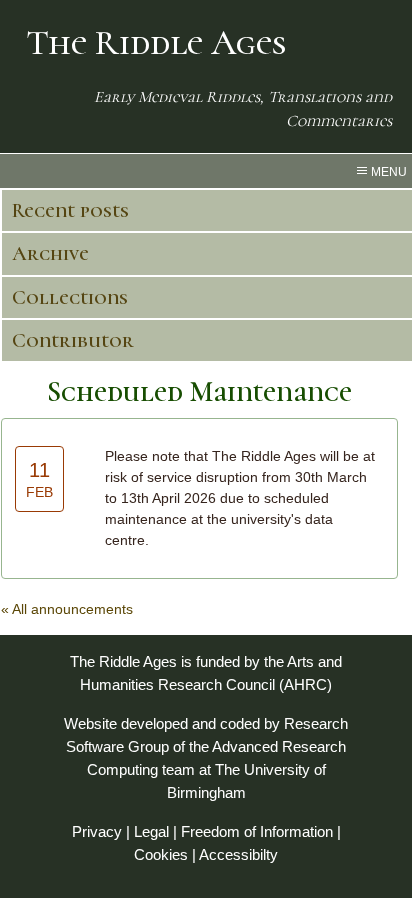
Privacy (97, 831)
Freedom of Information (257, 831)
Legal (151, 831)
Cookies (161, 854)
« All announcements (67, 609)
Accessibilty (238, 854)
